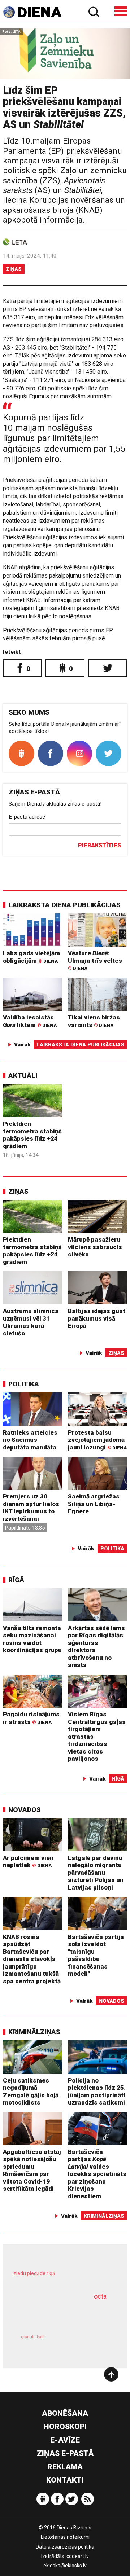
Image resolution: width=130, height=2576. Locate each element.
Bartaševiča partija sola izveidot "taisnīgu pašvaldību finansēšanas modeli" (96, 1955)
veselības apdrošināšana (56, 2314)
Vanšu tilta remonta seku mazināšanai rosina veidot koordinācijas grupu (32, 1639)
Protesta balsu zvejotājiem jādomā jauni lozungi (97, 1440)
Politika (24, 1384)
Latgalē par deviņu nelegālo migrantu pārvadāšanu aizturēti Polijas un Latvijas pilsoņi (96, 1873)
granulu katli (33, 2337)
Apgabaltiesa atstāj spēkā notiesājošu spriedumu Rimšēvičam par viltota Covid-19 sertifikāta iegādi (32, 2170)
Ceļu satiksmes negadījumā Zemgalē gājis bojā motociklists (31, 2092)
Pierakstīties (99, 845)
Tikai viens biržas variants (94, 1021)
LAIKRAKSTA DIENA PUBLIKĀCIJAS (64, 905)
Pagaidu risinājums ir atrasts (31, 1718)
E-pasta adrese (27, 817)
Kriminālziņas (34, 2032)
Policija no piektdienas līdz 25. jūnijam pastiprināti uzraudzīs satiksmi (97, 2092)
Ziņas (14, 269)
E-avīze (65, 2440)
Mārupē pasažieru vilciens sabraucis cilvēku (95, 1247)
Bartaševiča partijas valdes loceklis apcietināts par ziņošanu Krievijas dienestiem (97, 2174)
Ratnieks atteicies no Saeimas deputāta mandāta (30, 1440)
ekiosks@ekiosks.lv (65, 2566)
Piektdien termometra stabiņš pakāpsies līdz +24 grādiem (32, 1135)
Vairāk (22, 1045)
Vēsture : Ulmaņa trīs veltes (95, 960)
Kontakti (65, 2480)
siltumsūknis (89, 2344)
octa (100, 2296)
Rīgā (16, 1580)
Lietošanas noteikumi (65, 2537)
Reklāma (65, 2467)
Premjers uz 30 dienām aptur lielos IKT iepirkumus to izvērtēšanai (31, 1508)
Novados (25, 1810)
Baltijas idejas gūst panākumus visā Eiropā (97, 1318)
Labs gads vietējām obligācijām (31, 957)
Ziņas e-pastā (65, 2453)
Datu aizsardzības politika (65, 2547)
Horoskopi (65, 2427)
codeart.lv (78, 2556)
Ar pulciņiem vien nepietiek (28, 1862)
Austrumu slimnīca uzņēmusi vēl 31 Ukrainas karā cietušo (31, 1322)
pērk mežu (62, 2278)
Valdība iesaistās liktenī (30, 1021)
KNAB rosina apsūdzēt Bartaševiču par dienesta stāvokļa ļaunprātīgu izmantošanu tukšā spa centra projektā (32, 1959)
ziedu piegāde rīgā (34, 2273)
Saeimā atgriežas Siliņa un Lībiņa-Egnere (94, 1504)
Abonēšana (65, 2413)
